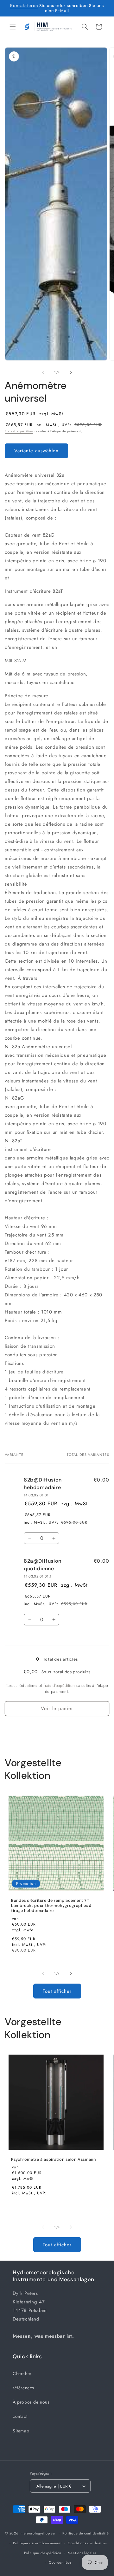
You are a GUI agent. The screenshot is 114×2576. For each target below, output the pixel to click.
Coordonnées (60, 2562)
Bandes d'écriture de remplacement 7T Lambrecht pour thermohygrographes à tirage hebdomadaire (51, 1906)
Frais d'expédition (19, 431)
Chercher (22, 2373)
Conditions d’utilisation (87, 2543)
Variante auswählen (36, 451)
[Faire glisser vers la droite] (71, 372)
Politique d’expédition (43, 2553)
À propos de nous (31, 2402)
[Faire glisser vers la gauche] (43, 372)
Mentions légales (82, 2553)
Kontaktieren (24, 6)
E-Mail (62, 11)
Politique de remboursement (37, 2543)
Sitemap (21, 2431)
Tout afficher (57, 1991)
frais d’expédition (59, 1685)
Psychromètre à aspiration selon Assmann (54, 2160)
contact (20, 2416)
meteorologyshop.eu (38, 2533)
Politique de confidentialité (86, 2533)
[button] (13, 27)
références (23, 2388)
